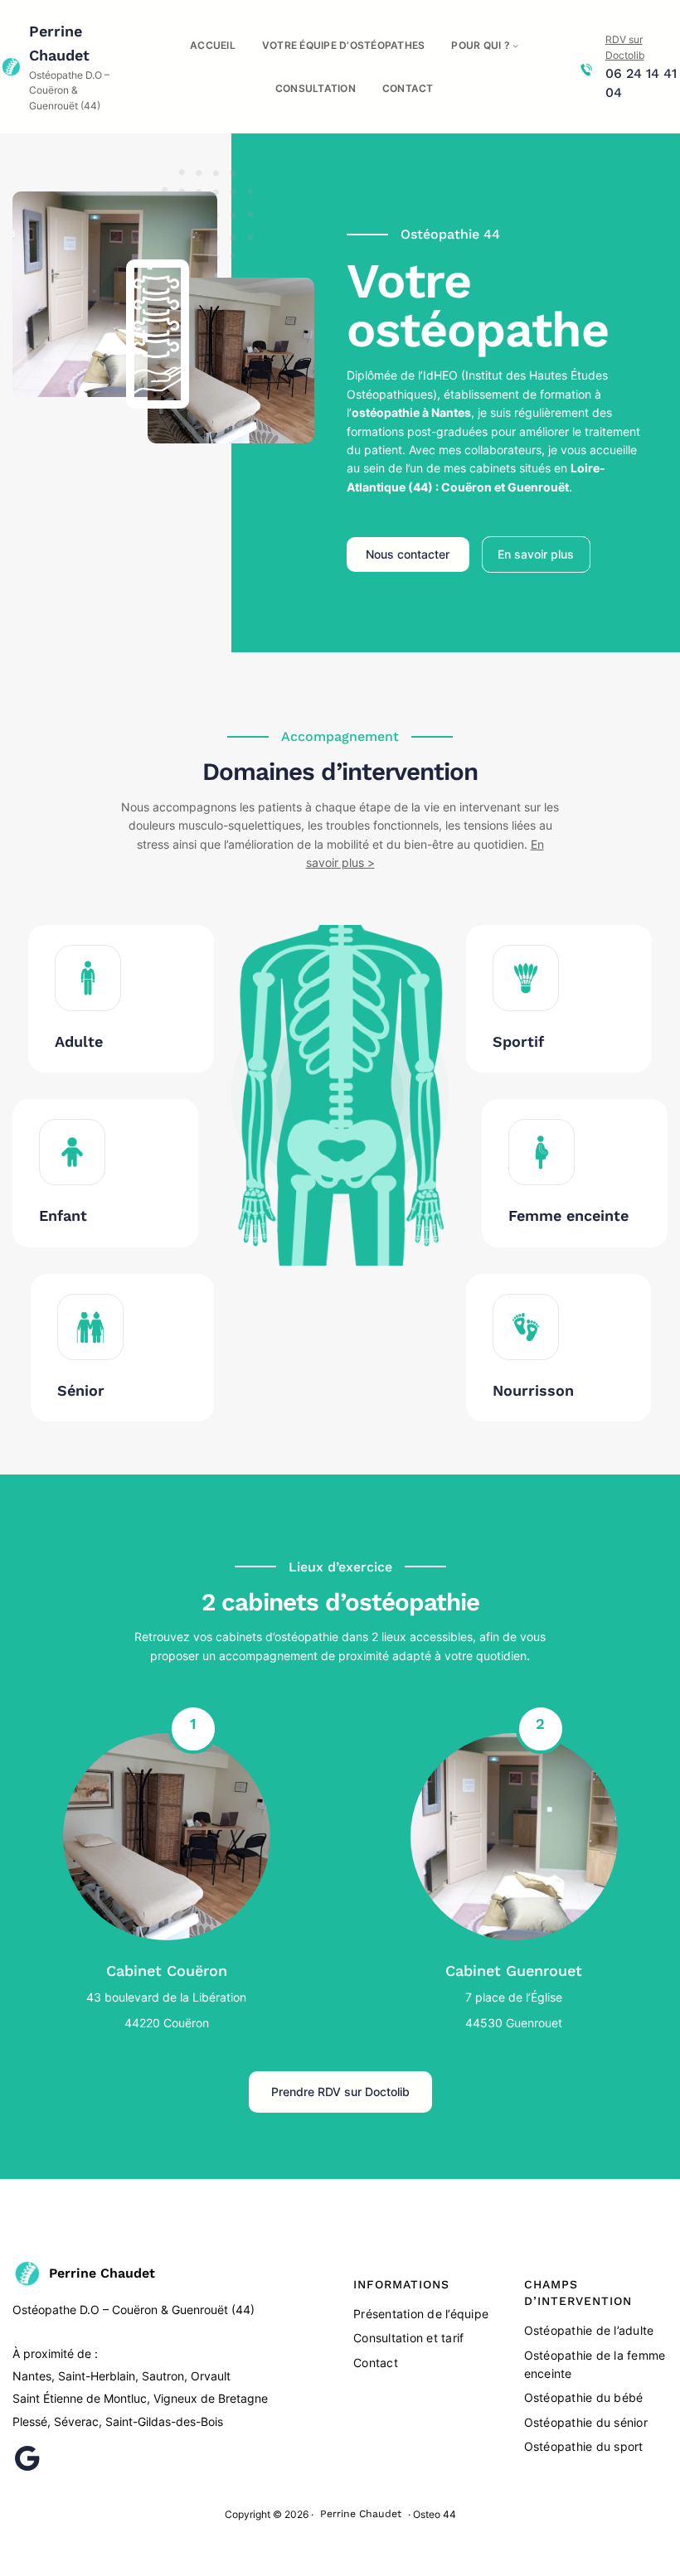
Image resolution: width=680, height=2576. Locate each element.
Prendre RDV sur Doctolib (340, 2092)
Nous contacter (408, 554)
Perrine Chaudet (102, 2273)
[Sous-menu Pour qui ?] (515, 45)
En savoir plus (536, 554)
